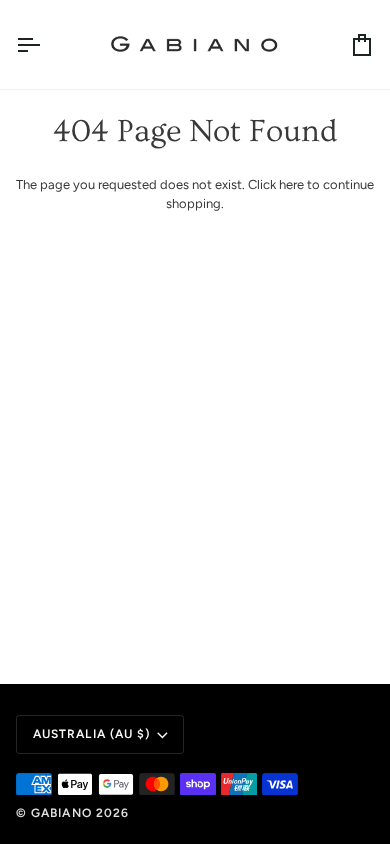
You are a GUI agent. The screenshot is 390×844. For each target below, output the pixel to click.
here (291, 184)
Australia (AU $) (91, 734)
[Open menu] (46, 44)
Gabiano (63, 813)
